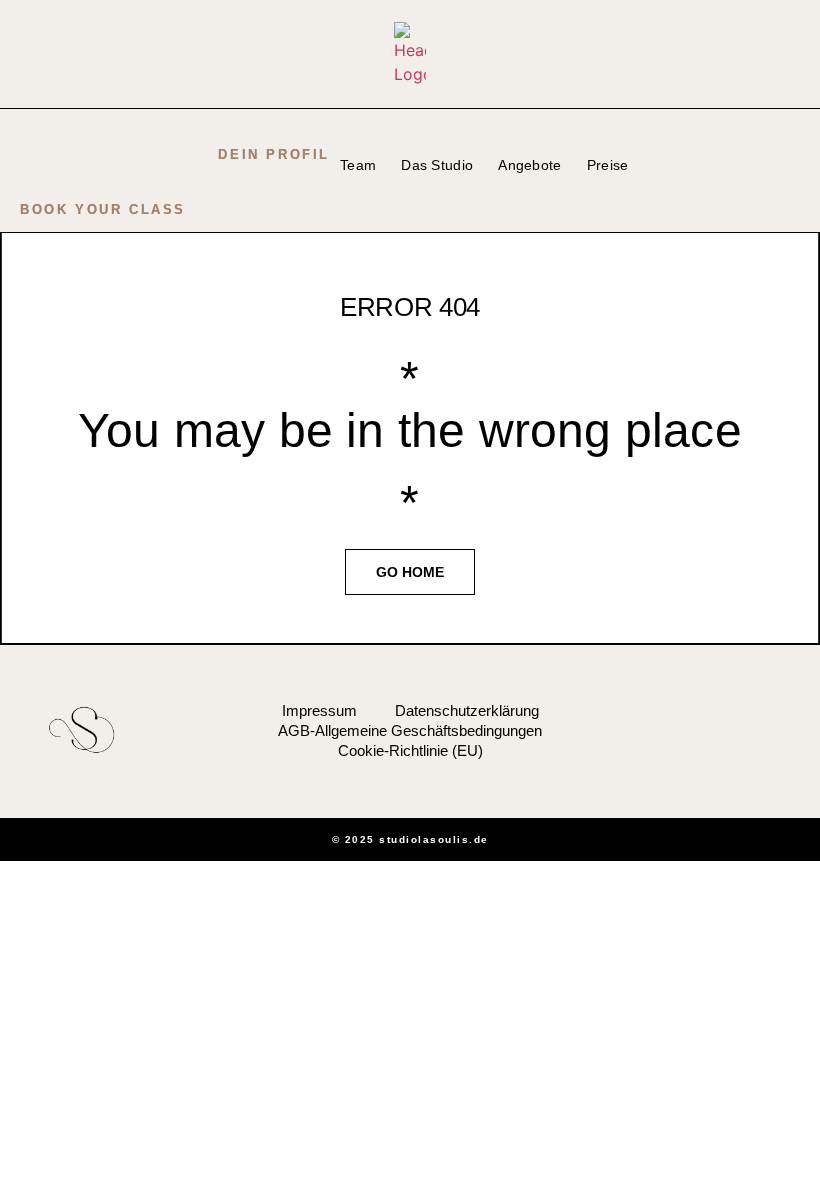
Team (358, 165)
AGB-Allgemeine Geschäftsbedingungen (410, 730)
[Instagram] (722, 730)
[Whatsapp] (754, 730)
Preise (608, 165)
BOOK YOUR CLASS (103, 209)
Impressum (319, 710)
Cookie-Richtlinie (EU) (410, 750)
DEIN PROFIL (274, 154)
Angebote (529, 165)
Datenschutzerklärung (467, 710)
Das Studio (437, 165)
